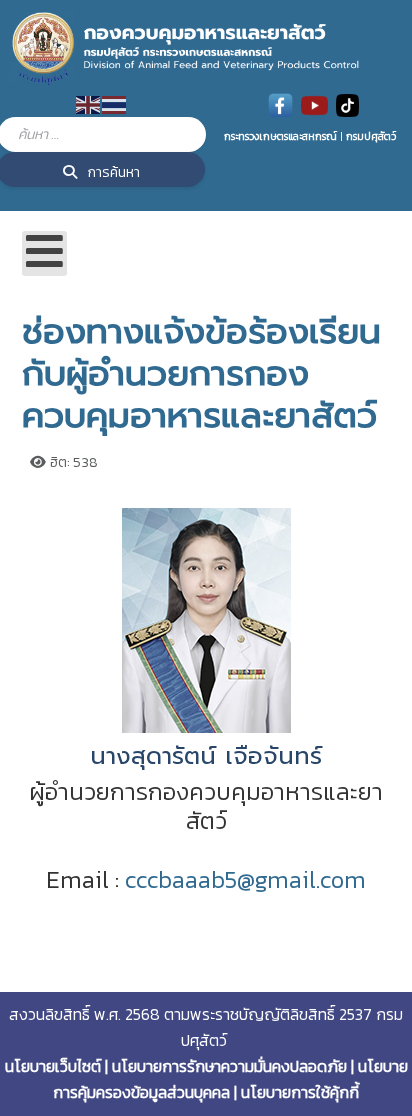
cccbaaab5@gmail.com (245, 879)
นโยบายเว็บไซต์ (53, 1066)
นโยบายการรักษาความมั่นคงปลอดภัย (229, 1066)
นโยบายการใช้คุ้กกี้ (300, 1092)
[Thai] (115, 103)
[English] (89, 103)
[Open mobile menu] (44, 253)
